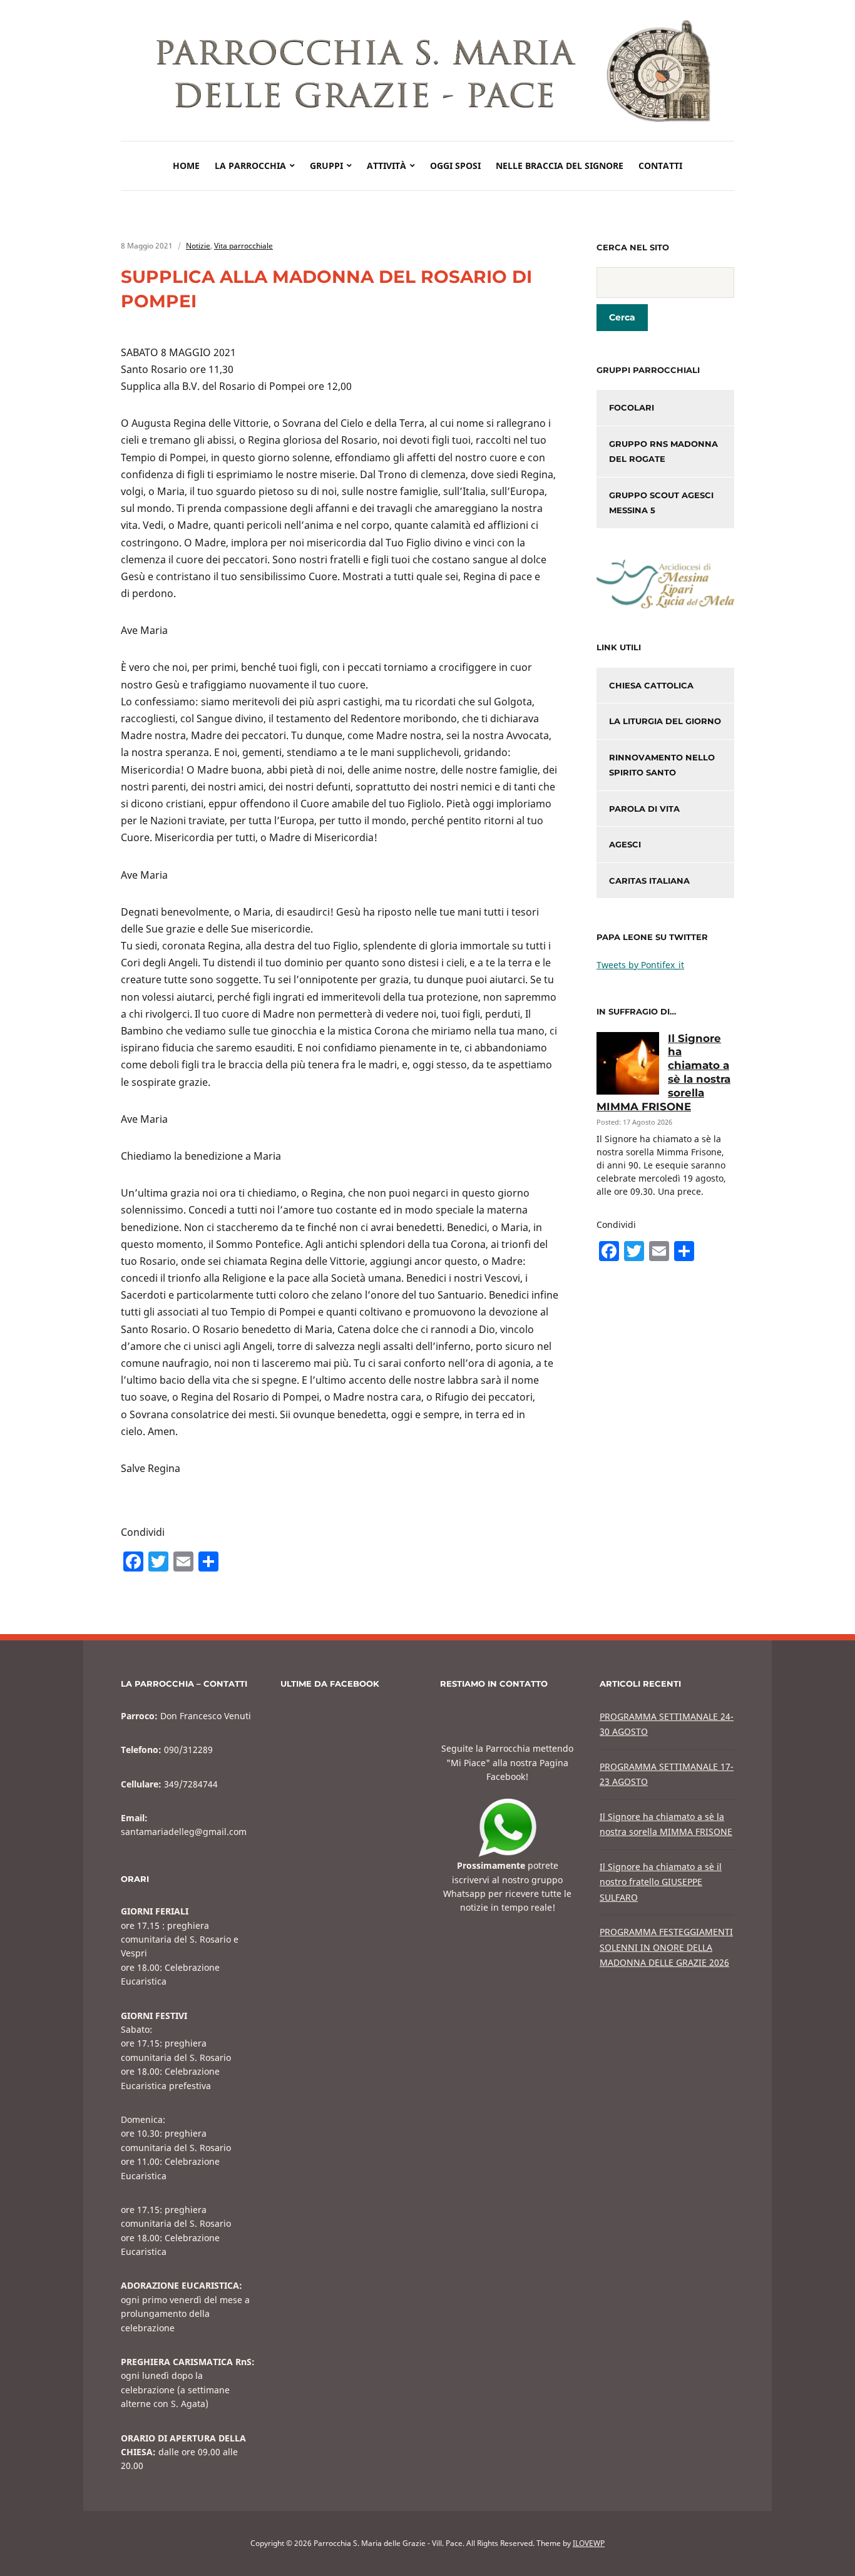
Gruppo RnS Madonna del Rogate (663, 452)
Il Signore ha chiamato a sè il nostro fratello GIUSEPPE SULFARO (661, 1882)
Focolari (632, 407)
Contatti (660, 166)
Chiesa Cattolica (651, 685)
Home (186, 166)
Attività (387, 166)
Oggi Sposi (455, 166)
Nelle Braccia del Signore (560, 166)
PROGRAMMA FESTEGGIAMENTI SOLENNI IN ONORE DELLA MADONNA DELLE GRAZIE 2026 (666, 1947)
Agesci (625, 844)
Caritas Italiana (649, 881)
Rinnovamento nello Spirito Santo (662, 765)
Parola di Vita (644, 809)
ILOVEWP (589, 2543)
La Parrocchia (250, 166)
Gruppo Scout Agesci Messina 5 (661, 503)
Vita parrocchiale (243, 246)
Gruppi (326, 166)
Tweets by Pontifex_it (640, 965)
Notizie (198, 246)
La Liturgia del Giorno (665, 721)
